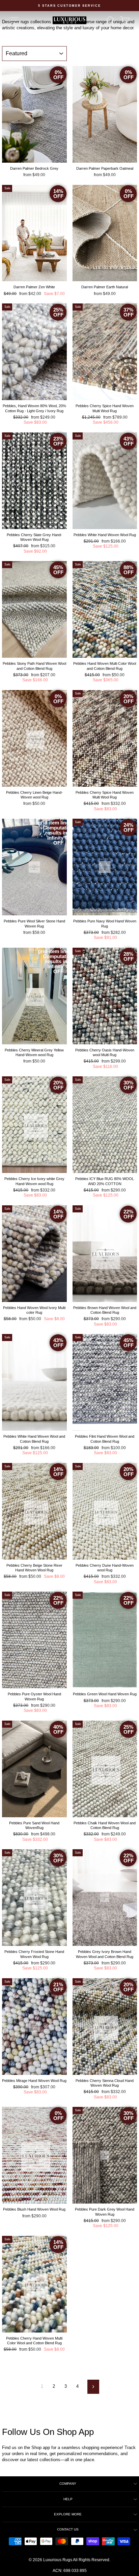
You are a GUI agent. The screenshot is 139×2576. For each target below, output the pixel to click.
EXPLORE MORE (68, 2514)
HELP (68, 2499)
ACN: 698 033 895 (70, 2571)
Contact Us (68, 2529)
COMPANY (68, 2484)
